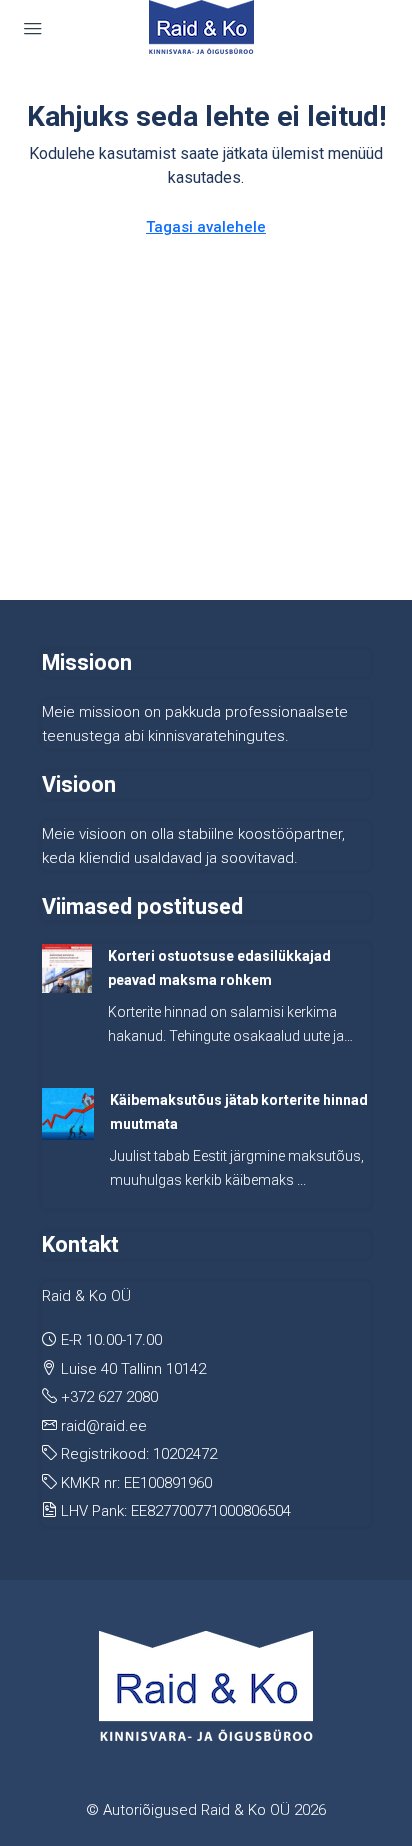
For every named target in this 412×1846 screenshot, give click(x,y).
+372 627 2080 (109, 1397)
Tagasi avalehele (206, 227)
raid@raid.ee (104, 1426)
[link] (67, 968)
